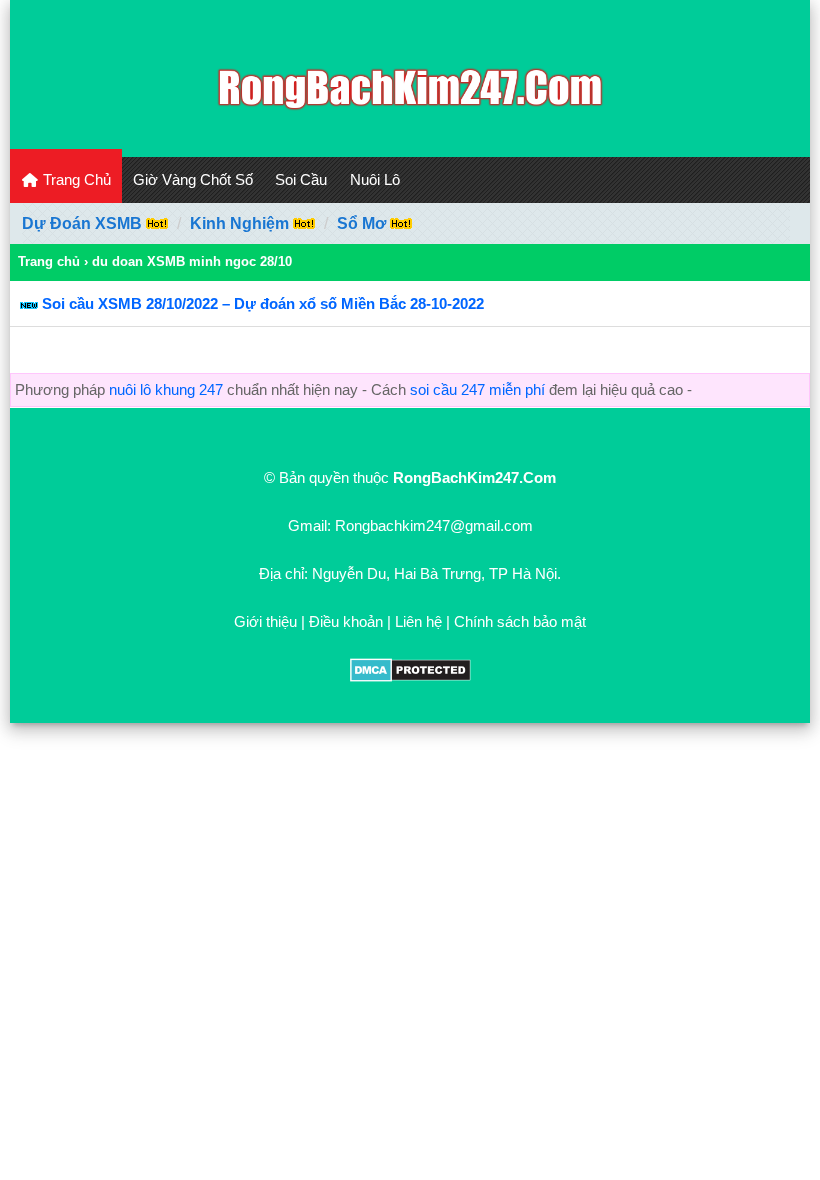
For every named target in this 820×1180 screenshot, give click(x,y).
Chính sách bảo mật (520, 621)
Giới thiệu (265, 621)
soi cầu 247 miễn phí (477, 389)
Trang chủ (49, 261)
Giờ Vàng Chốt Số (193, 179)
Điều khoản (346, 621)
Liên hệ (418, 621)
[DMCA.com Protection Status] (410, 676)
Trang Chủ (75, 179)
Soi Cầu (301, 179)
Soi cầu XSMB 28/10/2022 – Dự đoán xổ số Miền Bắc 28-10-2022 (263, 303)
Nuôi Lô (375, 179)
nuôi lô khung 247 (166, 389)
